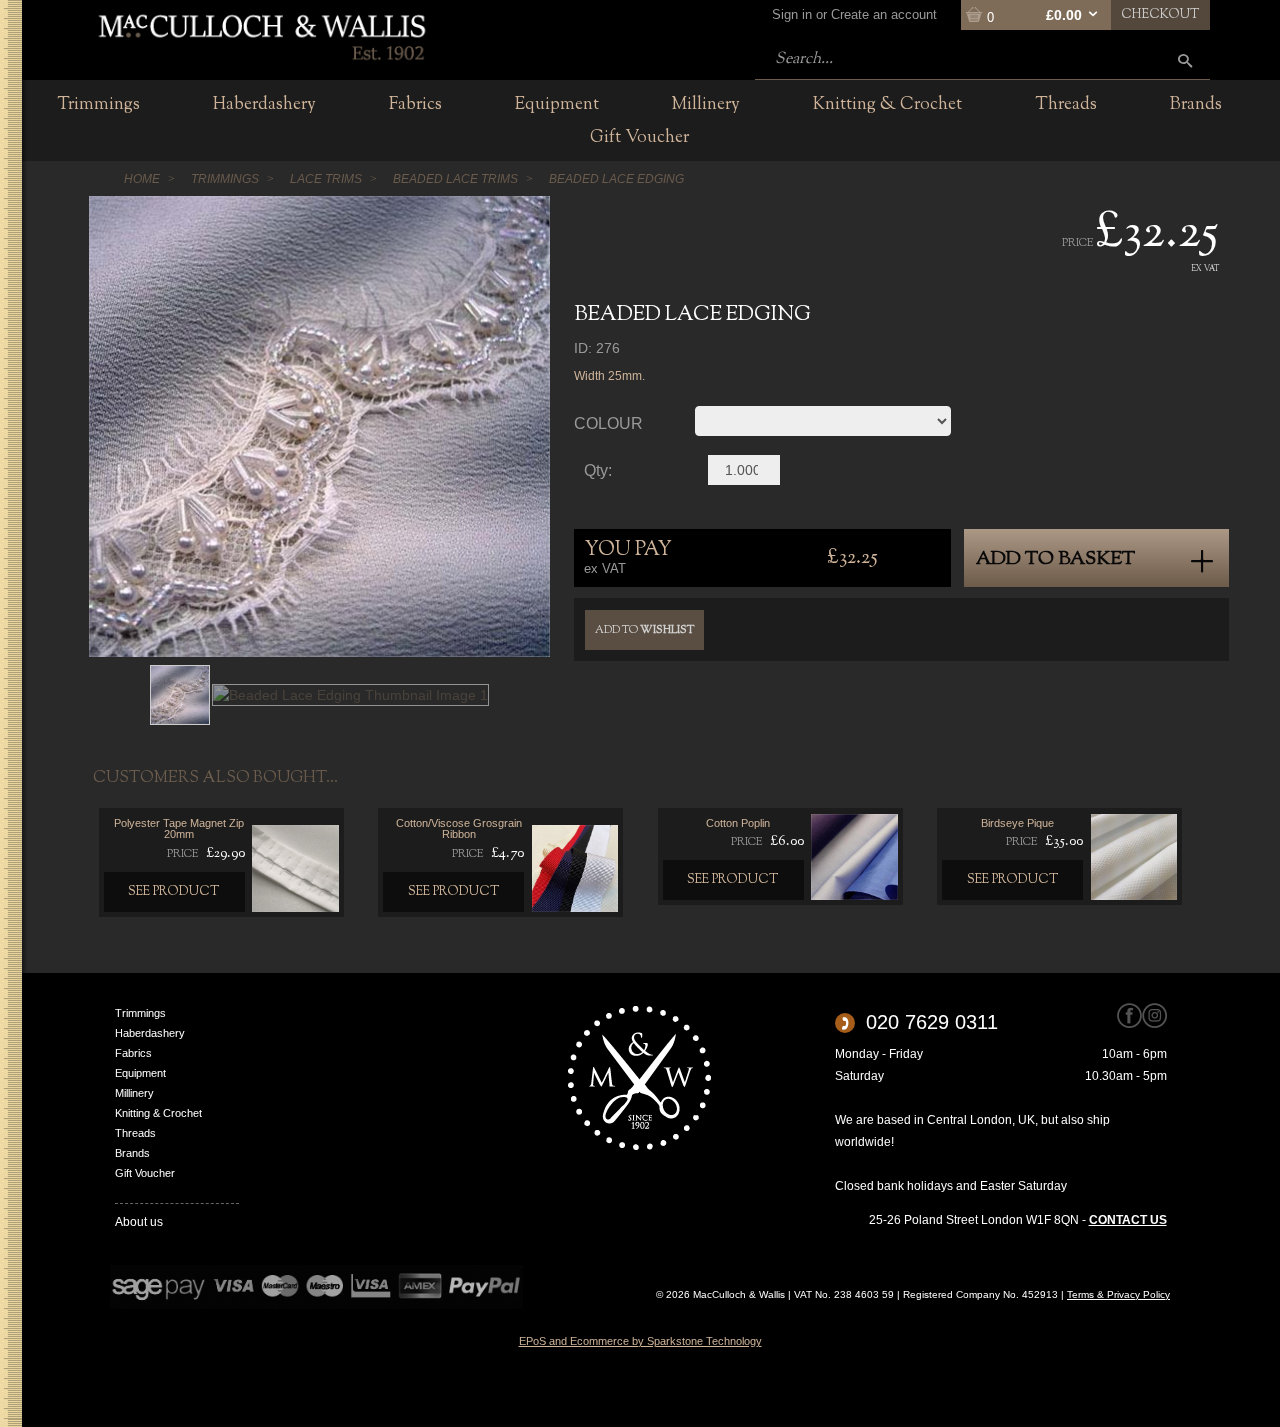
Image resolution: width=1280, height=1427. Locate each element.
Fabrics (133, 1053)
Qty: (598, 471)
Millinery (134, 1093)
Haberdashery (150, 1033)
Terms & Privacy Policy (1118, 1294)
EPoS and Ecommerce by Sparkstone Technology (640, 1341)
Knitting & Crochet (158, 1113)
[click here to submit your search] (1185, 60)
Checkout (1160, 15)
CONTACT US (1128, 1220)
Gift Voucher (145, 1173)
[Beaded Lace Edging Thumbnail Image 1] (350, 694)
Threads (135, 1133)
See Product (174, 892)
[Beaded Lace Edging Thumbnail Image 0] (180, 694)
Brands (132, 1153)
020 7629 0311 (932, 1022)
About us (139, 1222)
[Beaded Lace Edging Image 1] (319, 426)
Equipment (140, 1073)
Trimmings (140, 1013)
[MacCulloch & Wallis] (261, 35)
